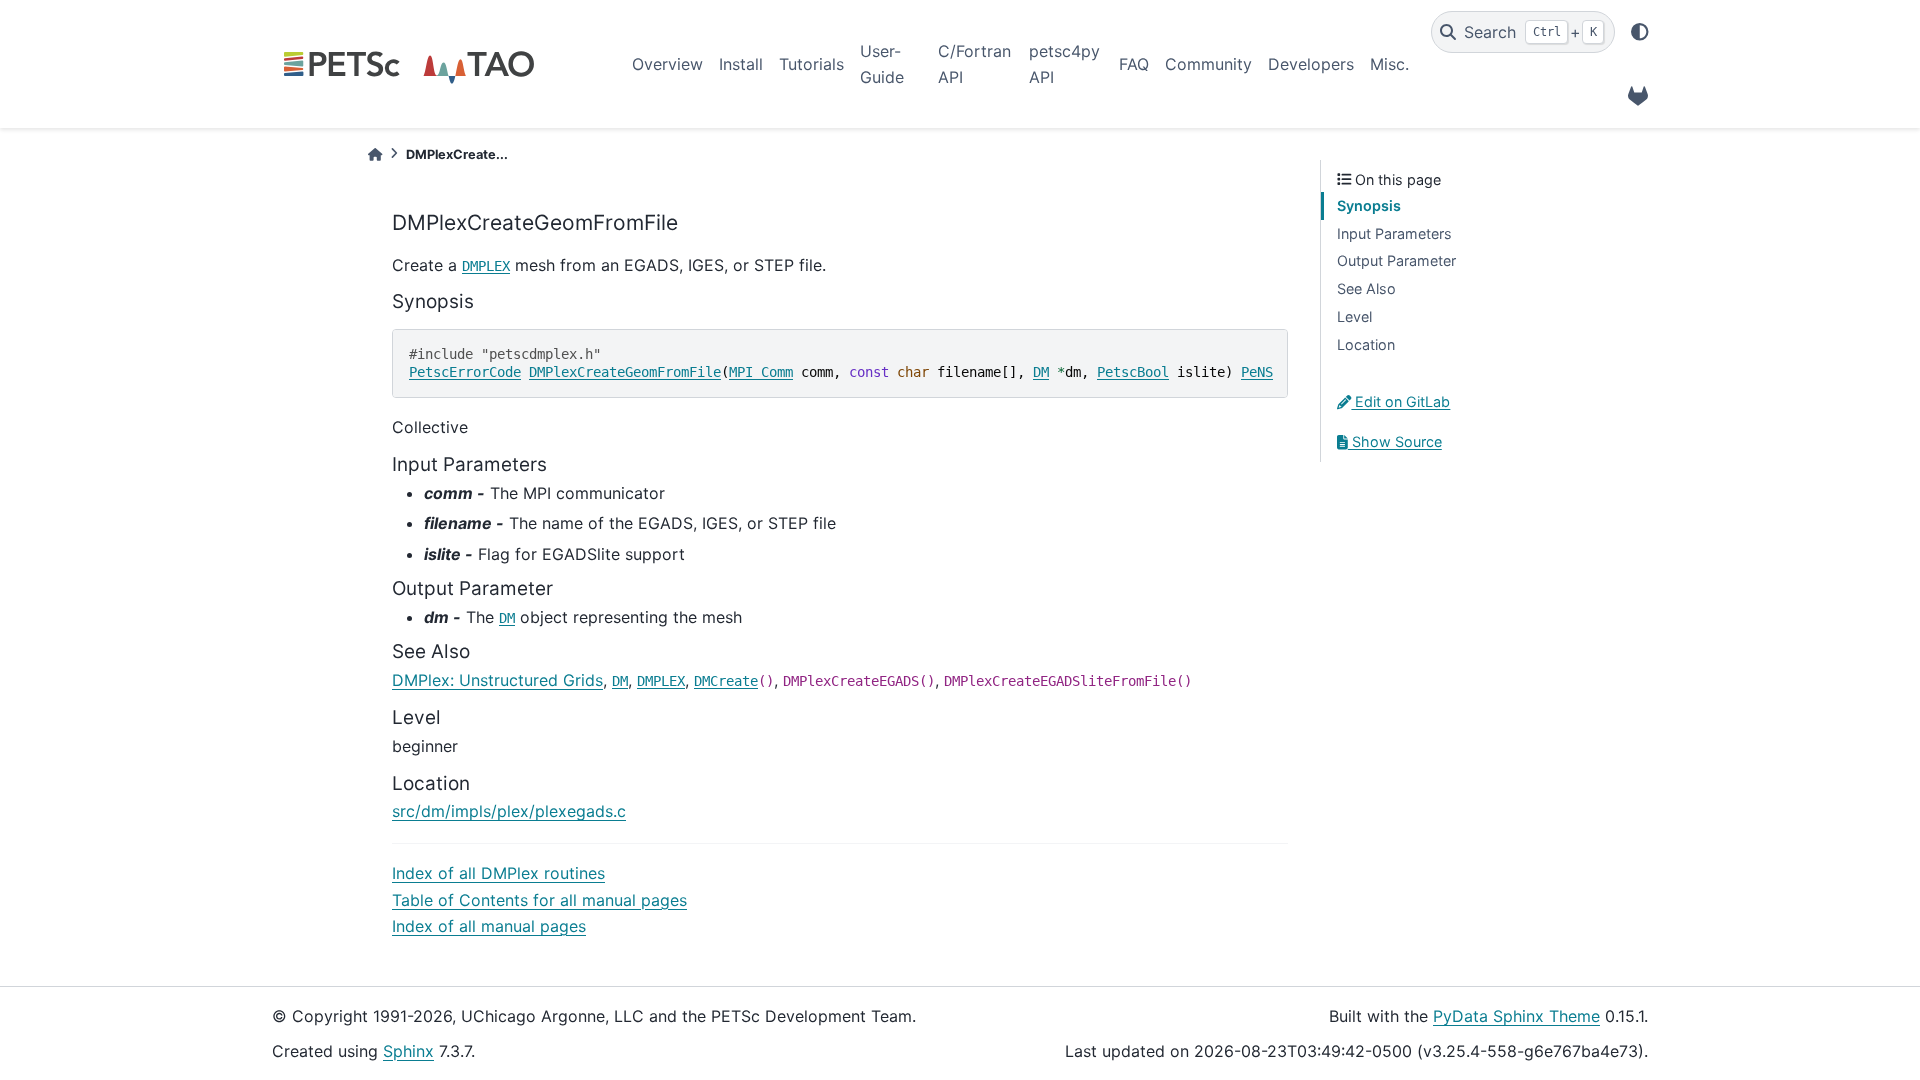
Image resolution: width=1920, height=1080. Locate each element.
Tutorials (811, 64)
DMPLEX (486, 266)
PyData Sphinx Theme (1516, 1016)
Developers (1311, 64)
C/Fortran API (974, 64)
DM (1041, 372)
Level (1354, 316)
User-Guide (882, 64)
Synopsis (1369, 205)
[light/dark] (1640, 32)
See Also (1366, 288)
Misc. (1389, 64)
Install (741, 64)
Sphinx (408, 1051)
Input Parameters (1394, 233)
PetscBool (1133, 372)
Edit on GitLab (1400, 401)
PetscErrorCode (465, 372)
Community (1208, 64)
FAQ (1134, 64)
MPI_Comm (761, 372)
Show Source (1395, 441)
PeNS (1257, 372)
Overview (667, 64)
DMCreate (726, 681)
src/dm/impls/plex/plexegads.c (509, 811)
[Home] (375, 154)
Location (1366, 344)
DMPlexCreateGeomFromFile (625, 372)
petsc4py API (1064, 64)
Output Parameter (1396, 260)
